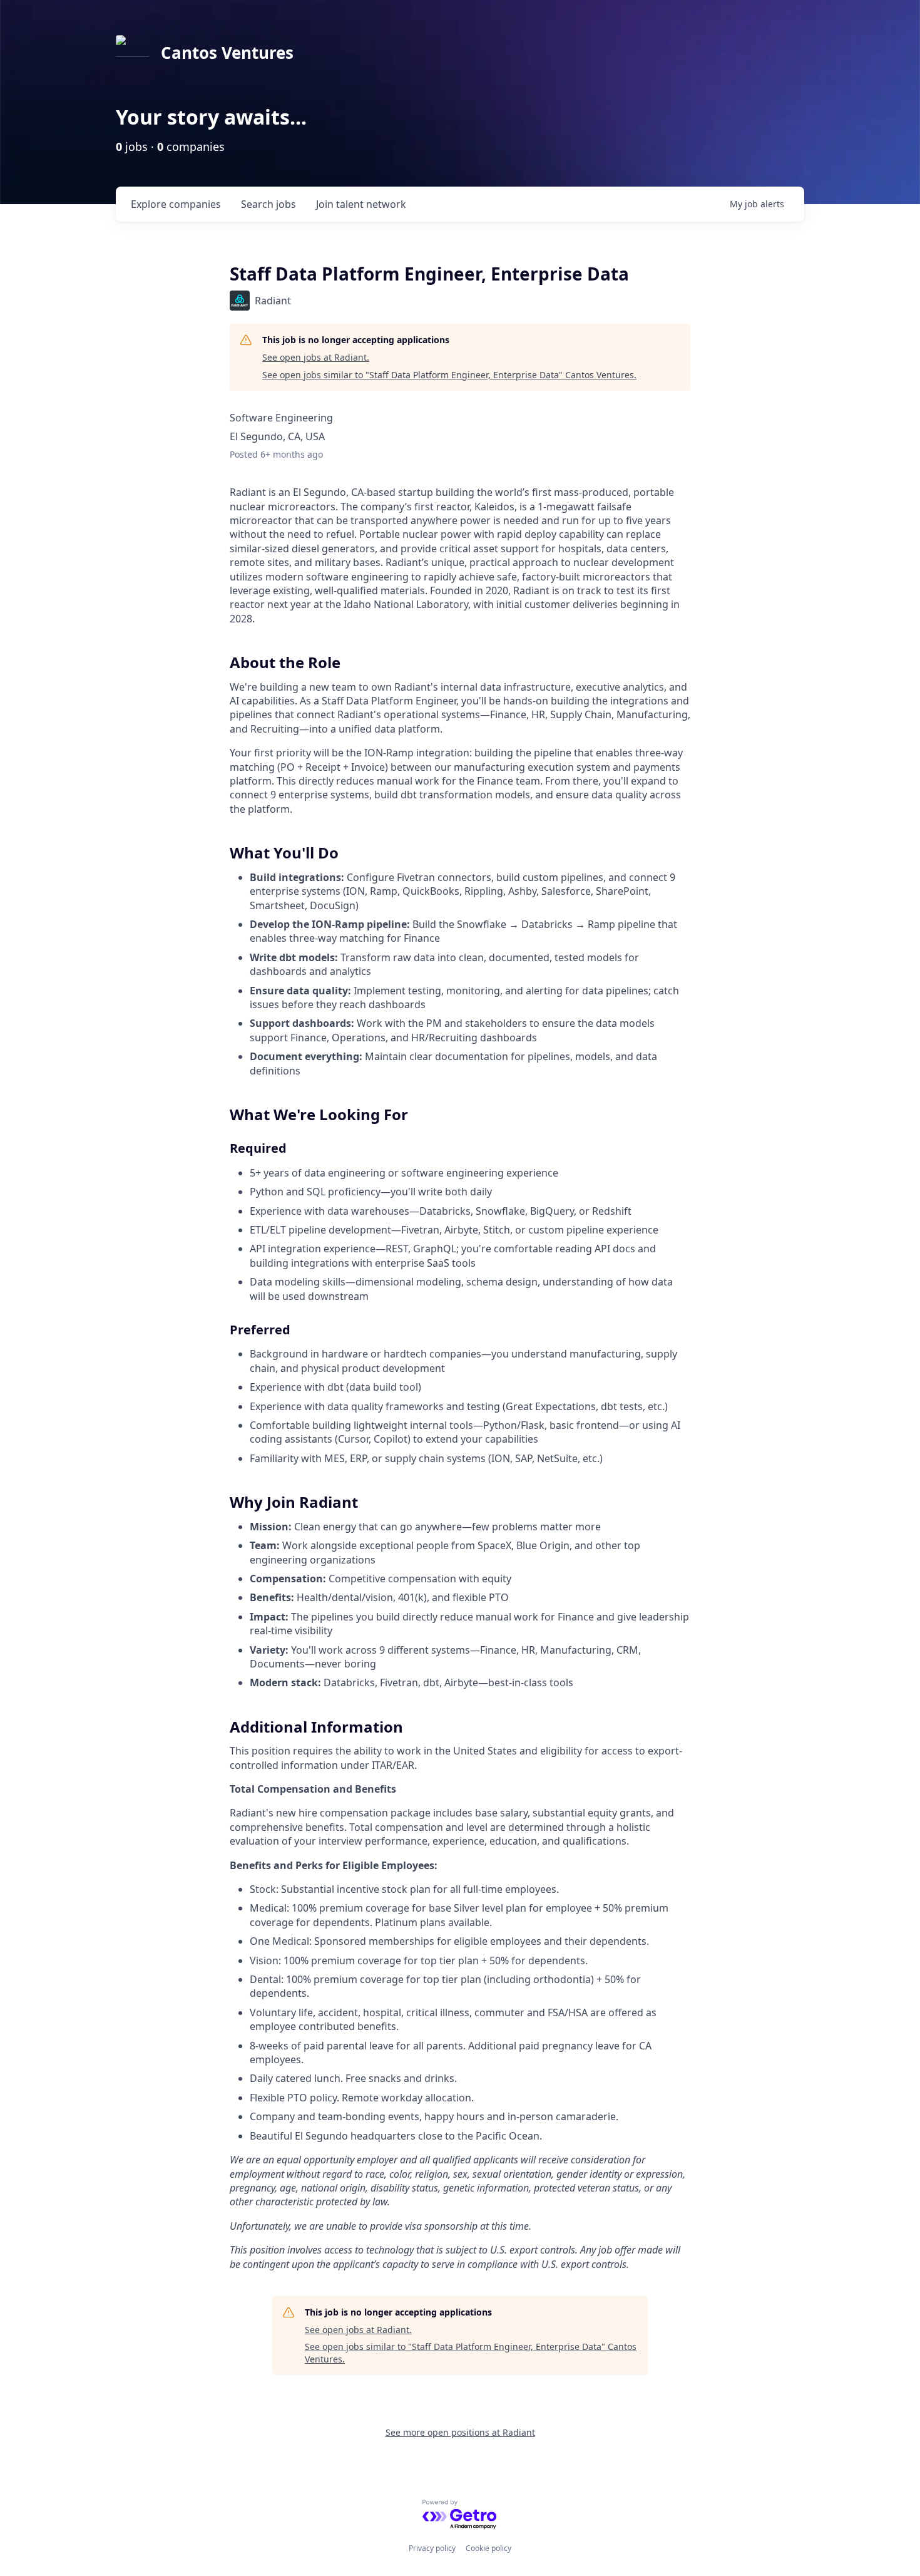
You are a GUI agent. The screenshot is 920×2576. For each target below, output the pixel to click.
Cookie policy (488, 2548)
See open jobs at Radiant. (316, 357)
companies (176, 204)
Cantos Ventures (227, 53)
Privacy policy (432, 2548)
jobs (268, 204)
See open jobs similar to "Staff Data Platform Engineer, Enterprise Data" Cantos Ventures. (449, 375)
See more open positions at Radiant (460, 2432)
